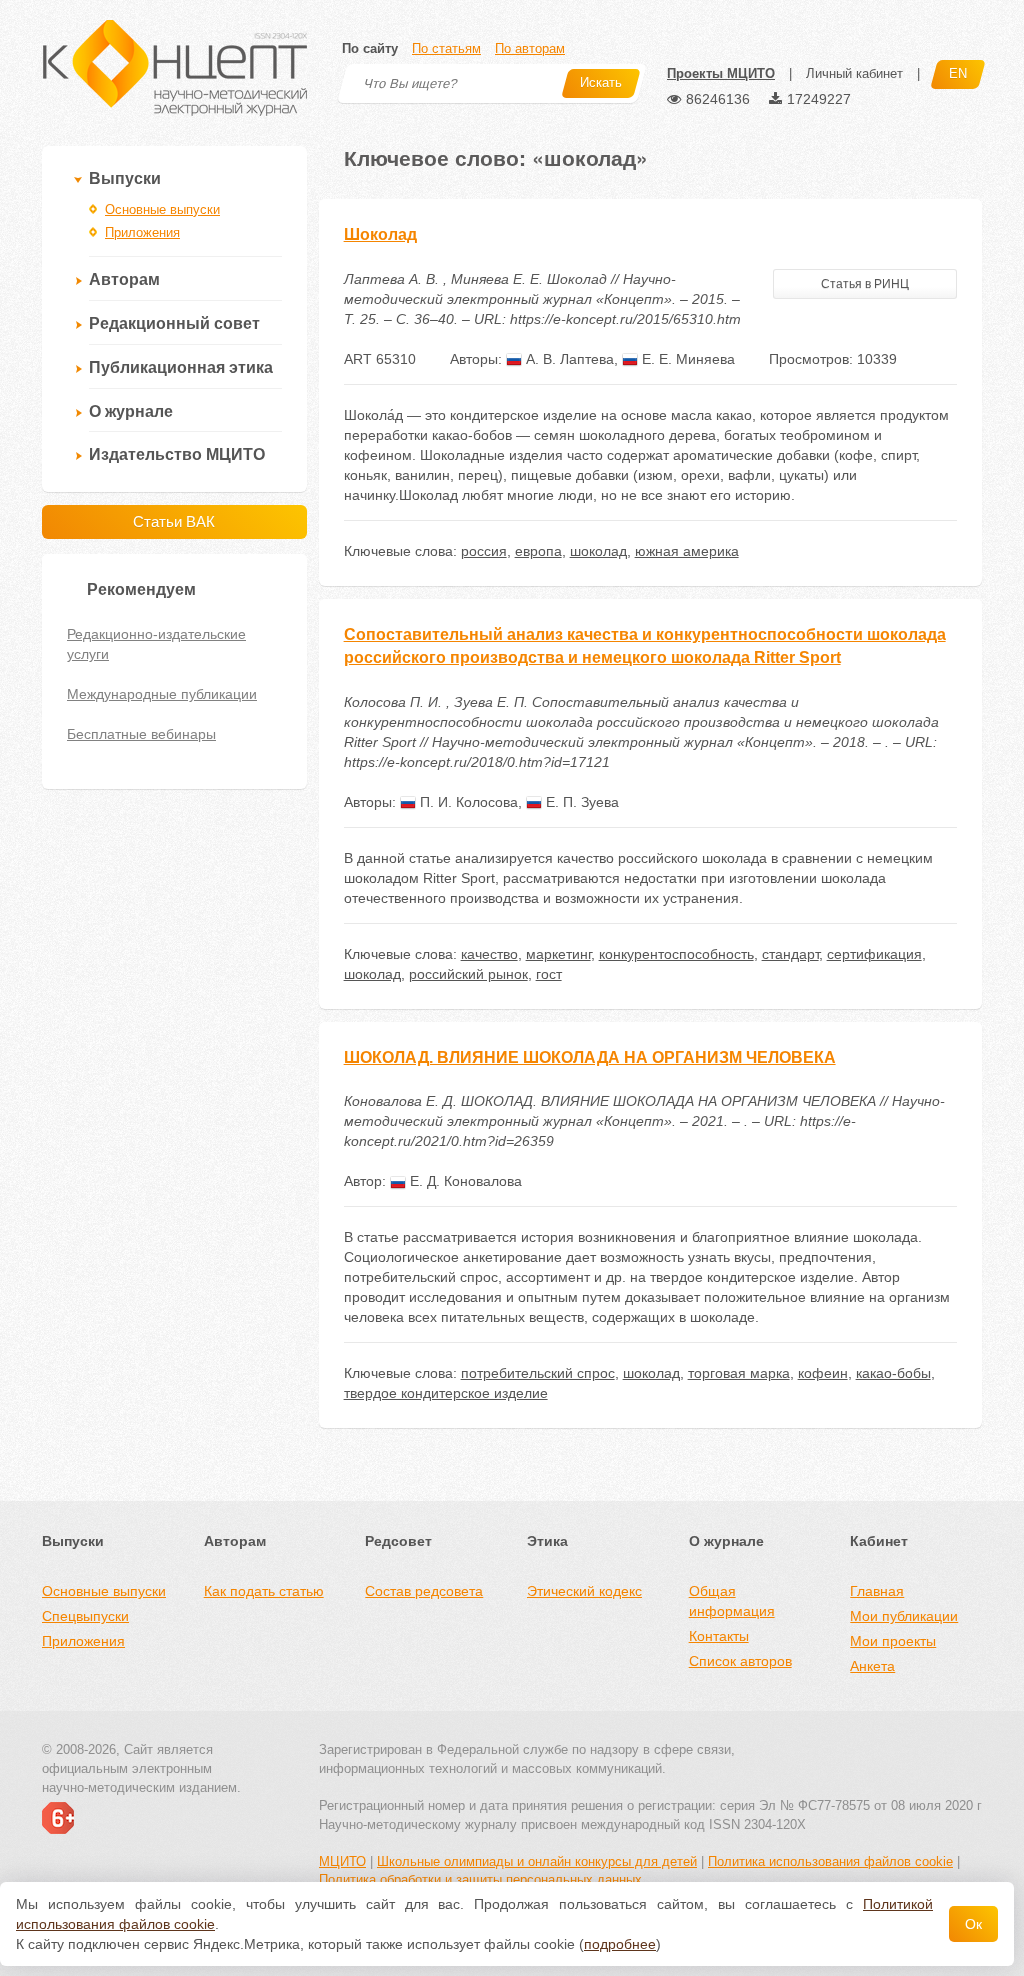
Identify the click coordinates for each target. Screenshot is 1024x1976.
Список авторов (740, 1661)
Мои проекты (893, 1641)
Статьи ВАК (174, 521)
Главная (877, 1591)
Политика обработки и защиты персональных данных (480, 1879)
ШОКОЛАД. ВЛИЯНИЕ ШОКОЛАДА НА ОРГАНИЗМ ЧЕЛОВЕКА (590, 1057)
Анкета (872, 1666)
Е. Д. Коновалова (464, 1181)
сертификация (874, 954)
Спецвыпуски (85, 1616)
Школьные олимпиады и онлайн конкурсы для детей (537, 1861)
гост (549, 974)
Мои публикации (904, 1616)
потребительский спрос (538, 1373)
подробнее (620, 1944)
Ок (973, 1924)
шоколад (598, 551)
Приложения (142, 232)
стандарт (790, 954)
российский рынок (468, 974)
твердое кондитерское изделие (446, 1393)
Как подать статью (264, 1591)
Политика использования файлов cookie (830, 1861)
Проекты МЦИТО (721, 73)
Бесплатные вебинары (141, 734)
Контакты (719, 1636)
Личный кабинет (854, 73)
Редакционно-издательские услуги (156, 644)
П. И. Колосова (467, 802)
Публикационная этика (181, 367)
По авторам (530, 48)
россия (484, 551)
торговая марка (739, 1373)
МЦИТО (342, 1861)
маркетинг (558, 954)
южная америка (687, 551)
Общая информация (732, 1601)
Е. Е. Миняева (686, 359)
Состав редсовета (424, 1591)
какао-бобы (893, 1373)
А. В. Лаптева (568, 359)
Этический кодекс (584, 1591)
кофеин (823, 1373)
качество (489, 954)
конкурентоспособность (676, 954)
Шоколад (380, 234)
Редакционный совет (174, 323)
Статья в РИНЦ (865, 284)
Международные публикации (162, 694)
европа (538, 551)
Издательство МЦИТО (177, 454)
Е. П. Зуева (580, 802)
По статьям (446, 48)
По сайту (370, 48)
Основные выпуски (162, 209)
